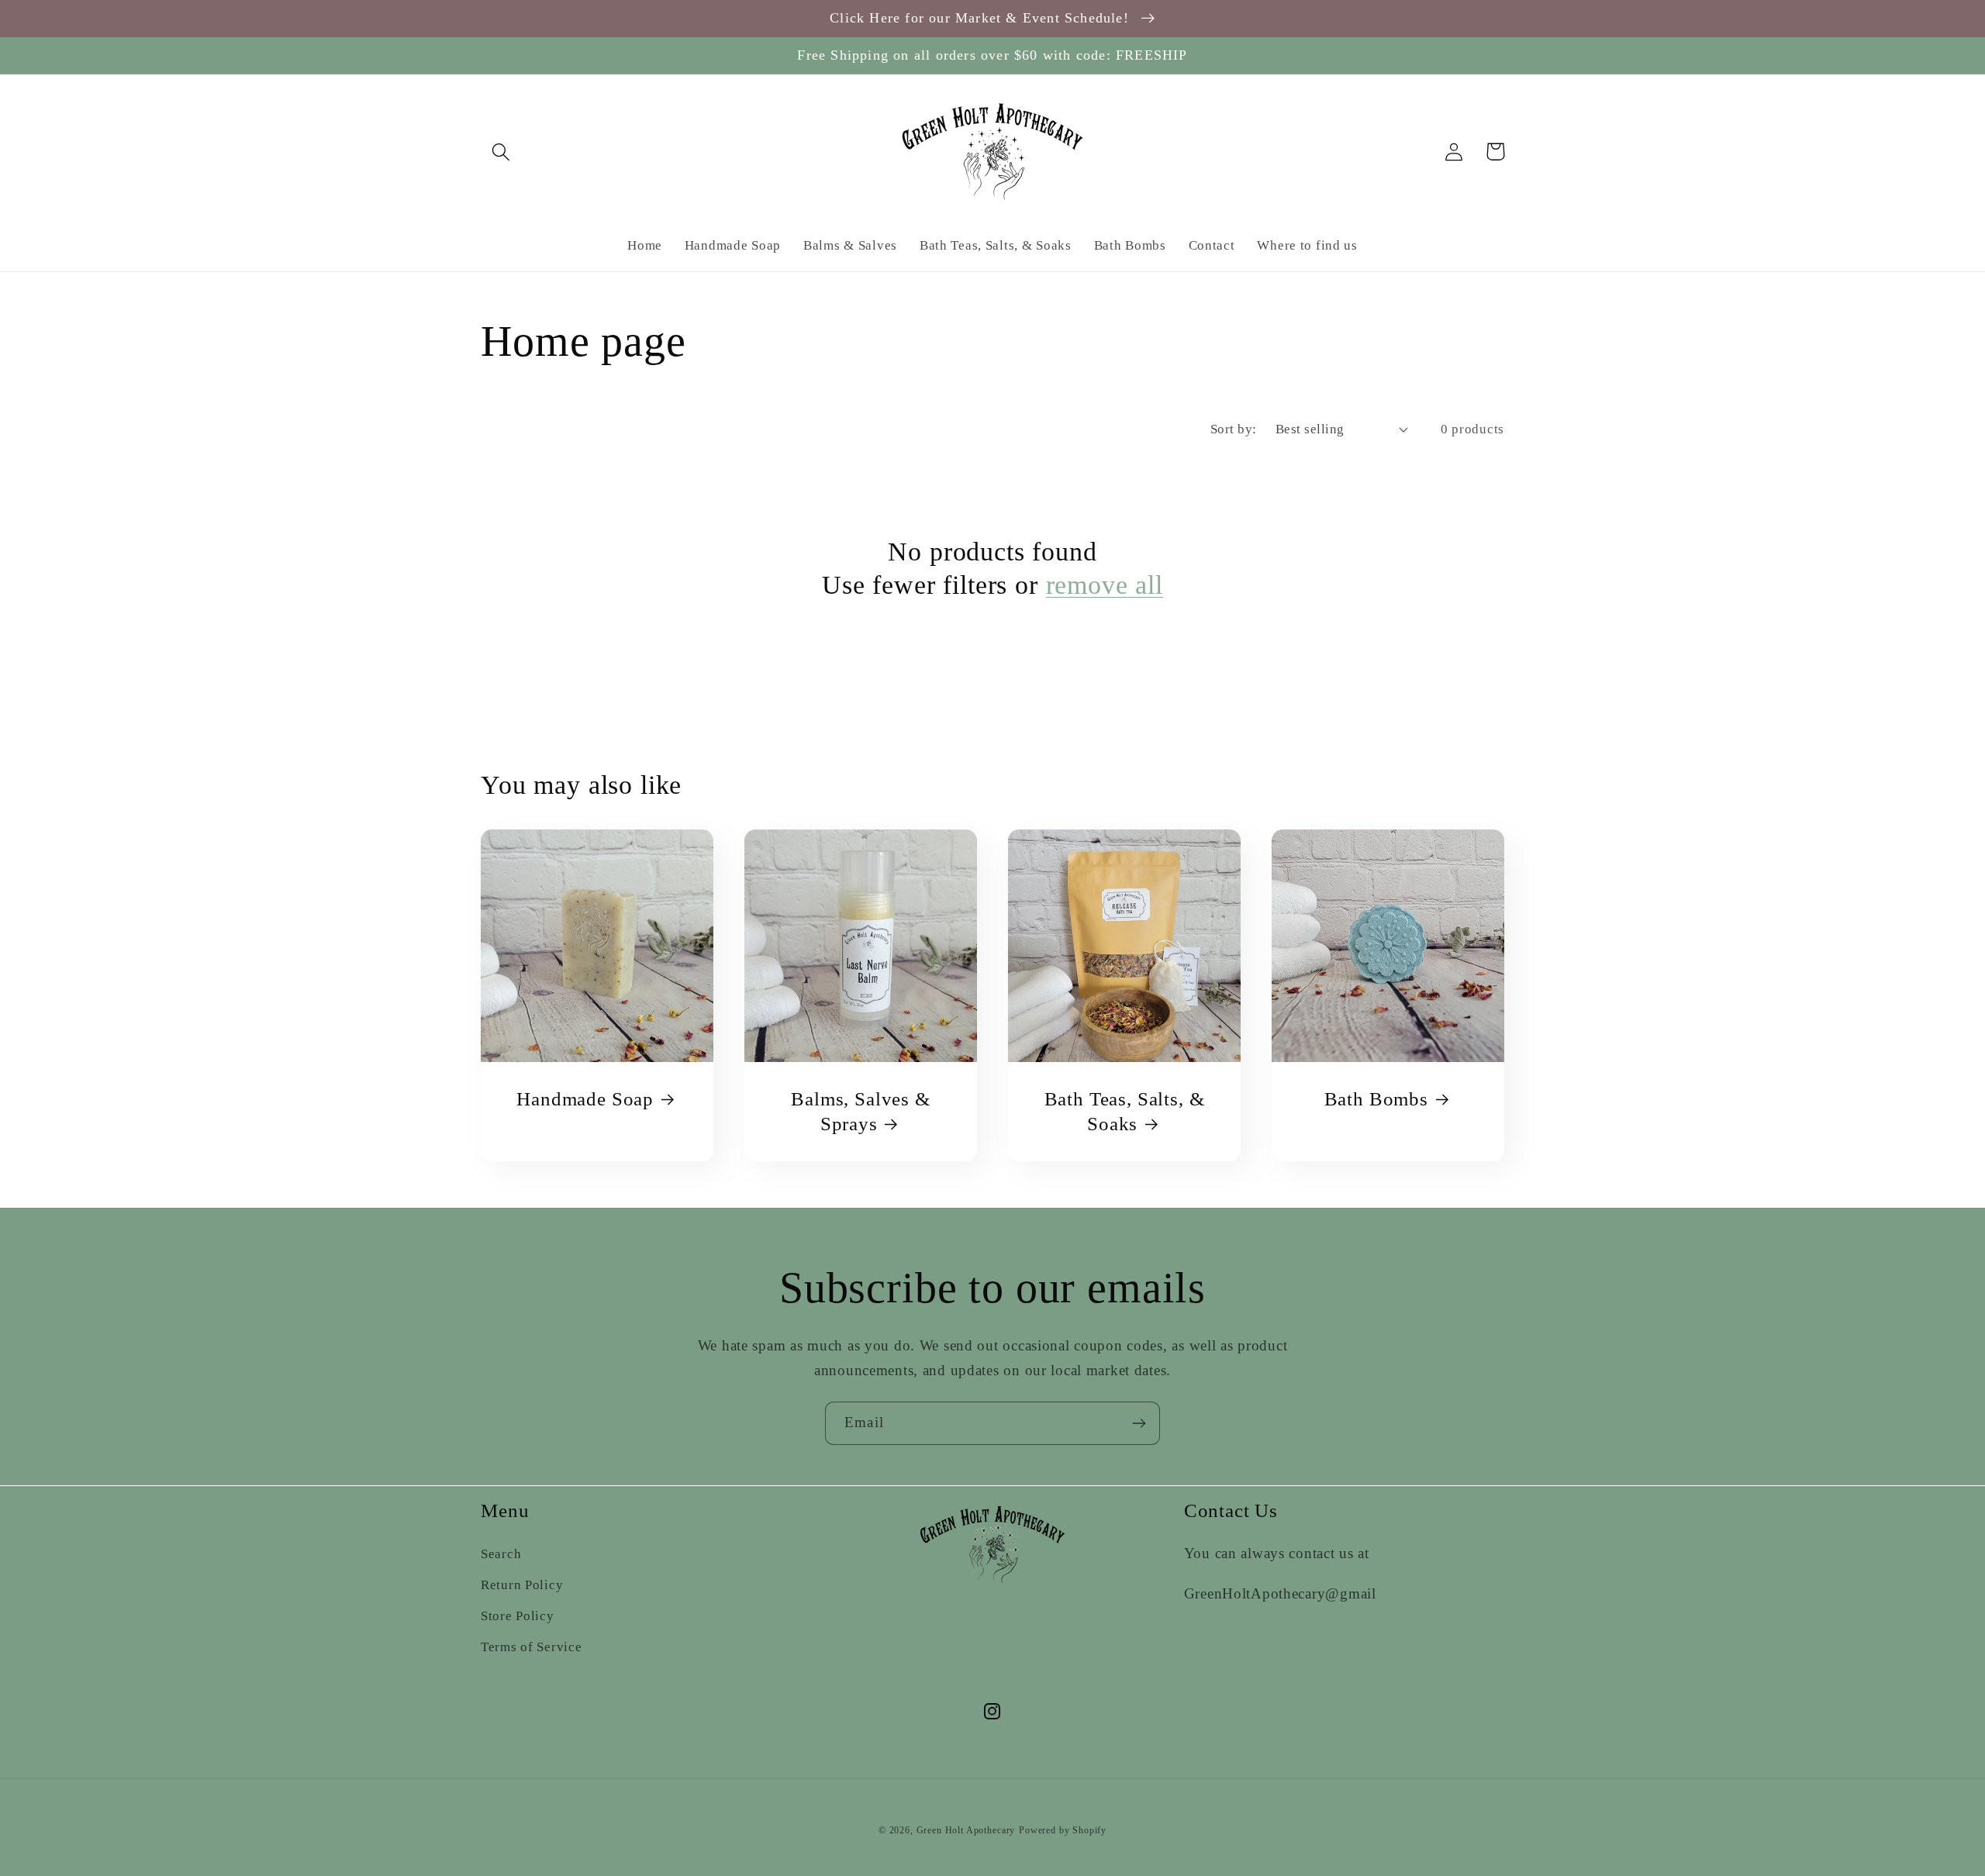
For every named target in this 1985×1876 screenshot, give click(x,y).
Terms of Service (532, 1647)
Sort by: (1234, 429)
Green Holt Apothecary (966, 1830)
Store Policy (518, 1616)
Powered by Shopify (1063, 1830)
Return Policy (522, 1585)
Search (501, 1554)
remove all (1105, 585)
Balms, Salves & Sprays (861, 1111)
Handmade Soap (585, 1099)
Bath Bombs (1376, 1099)
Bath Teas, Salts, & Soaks (1125, 1111)
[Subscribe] (1139, 1423)
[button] (501, 152)
